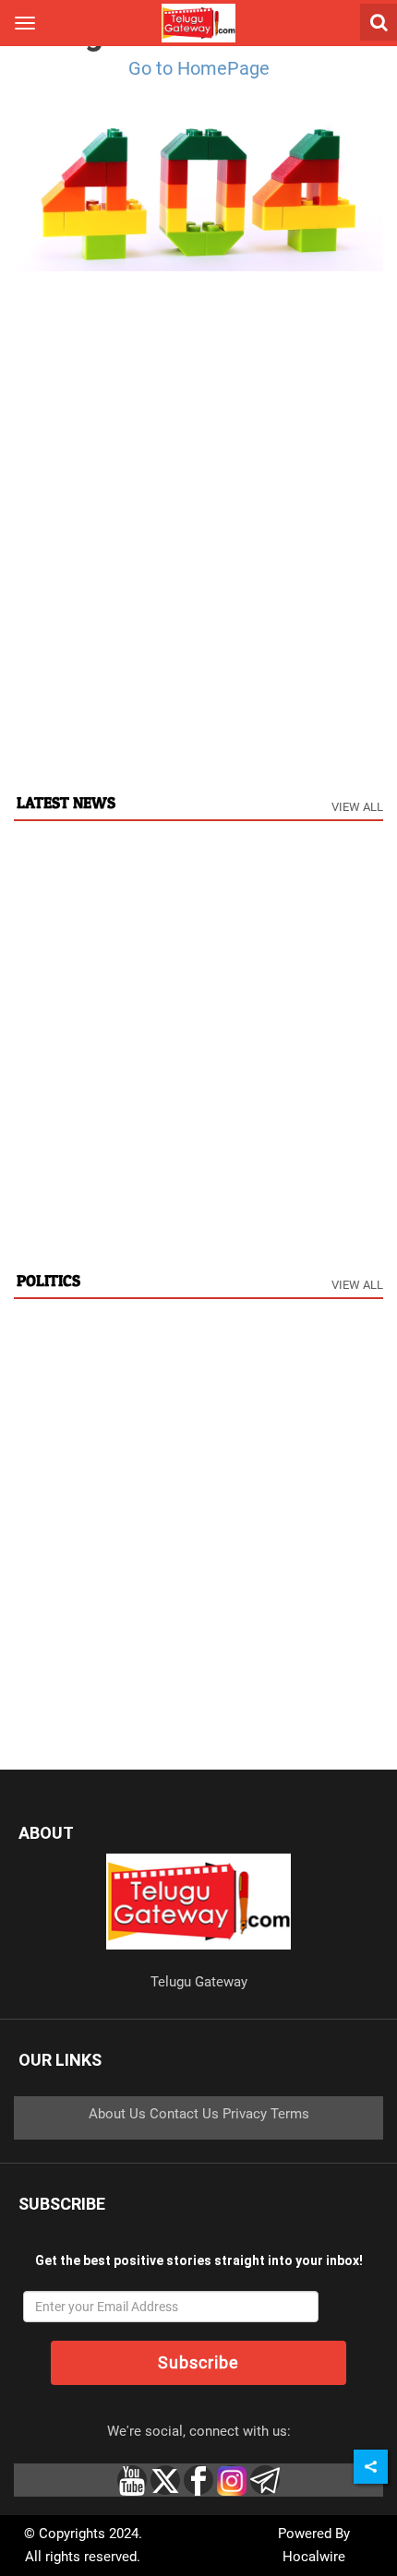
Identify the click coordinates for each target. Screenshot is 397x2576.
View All (357, 807)
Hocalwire (314, 2557)
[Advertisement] (198, 569)
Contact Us (184, 2114)
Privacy (245, 2114)
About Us (117, 2114)
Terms (290, 2114)
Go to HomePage (199, 68)
